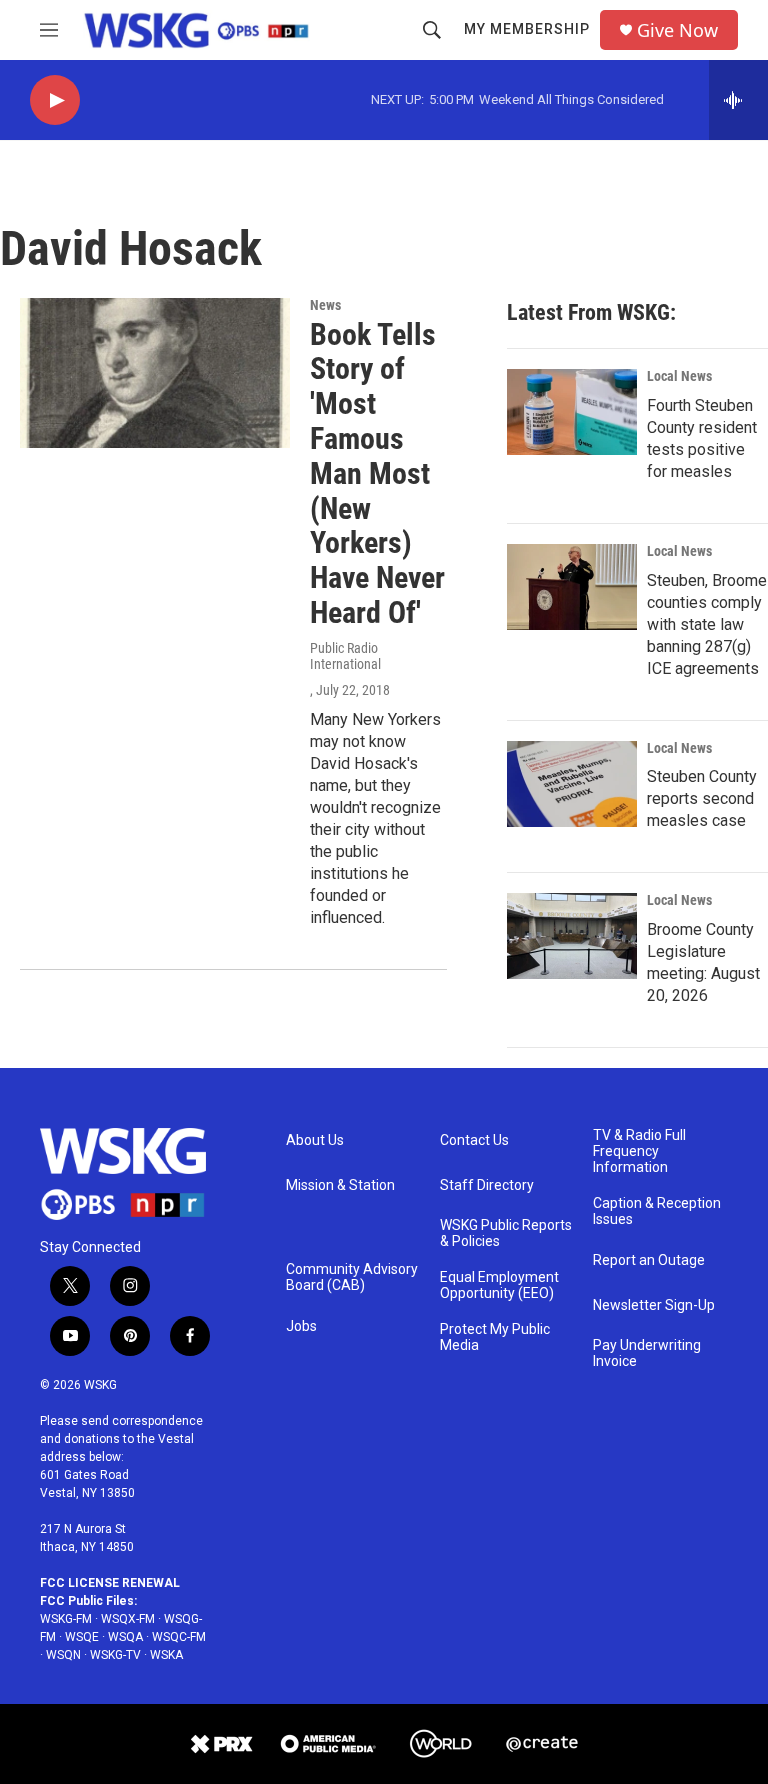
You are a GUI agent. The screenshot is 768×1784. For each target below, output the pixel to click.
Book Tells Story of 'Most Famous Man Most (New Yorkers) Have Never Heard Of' (377, 473)
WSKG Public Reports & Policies (506, 1233)
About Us (315, 1140)
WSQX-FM (128, 1619)
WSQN (63, 1655)
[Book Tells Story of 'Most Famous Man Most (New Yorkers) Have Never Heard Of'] (155, 373)
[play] (55, 100)
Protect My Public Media (495, 1337)
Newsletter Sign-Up (654, 1305)
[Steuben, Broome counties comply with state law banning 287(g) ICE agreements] (572, 587)
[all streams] (738, 100)
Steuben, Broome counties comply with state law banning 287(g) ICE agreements (707, 624)
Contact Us (474, 1140)
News (325, 305)
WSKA (166, 1655)
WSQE (82, 1637)
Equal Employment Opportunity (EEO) (499, 1285)
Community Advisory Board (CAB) (352, 1277)
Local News (679, 376)
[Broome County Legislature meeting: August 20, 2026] (572, 936)
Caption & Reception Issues (657, 1211)
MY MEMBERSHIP (527, 29)
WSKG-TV (115, 1655)
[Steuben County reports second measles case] (572, 784)
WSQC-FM (179, 1637)
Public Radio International (345, 656)
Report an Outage (649, 1260)
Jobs (301, 1326)
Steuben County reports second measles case (702, 798)
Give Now (677, 30)
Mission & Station (340, 1185)
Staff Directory (487, 1185)
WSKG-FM (66, 1619)
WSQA (125, 1637)
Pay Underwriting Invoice (647, 1353)
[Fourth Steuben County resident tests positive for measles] (572, 412)
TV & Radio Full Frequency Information (639, 1151)
